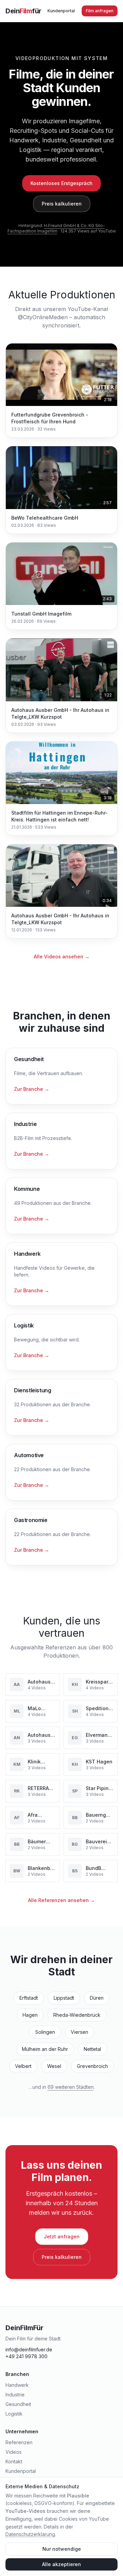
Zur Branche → (32, 1089)
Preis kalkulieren (62, 204)
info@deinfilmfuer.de (29, 2349)
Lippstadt (64, 1998)
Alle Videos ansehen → (62, 956)
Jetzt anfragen (62, 2236)
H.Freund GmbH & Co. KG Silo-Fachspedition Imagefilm (56, 228)
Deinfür (23, 11)
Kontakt (14, 2461)
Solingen (45, 2032)
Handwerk (17, 2385)
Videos (13, 2452)
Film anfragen (100, 11)
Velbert (23, 2066)
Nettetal (92, 2049)
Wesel (54, 2066)
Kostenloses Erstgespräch (61, 183)
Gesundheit (18, 2404)
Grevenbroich (92, 2066)
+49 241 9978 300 (26, 2356)
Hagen (30, 2015)
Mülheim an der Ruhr (45, 2049)
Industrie (15, 2395)
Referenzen (19, 2442)
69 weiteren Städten (71, 2087)
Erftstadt (29, 1998)
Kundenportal (61, 11)
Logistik (14, 2414)
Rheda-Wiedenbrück (77, 2015)
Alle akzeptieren (61, 2564)
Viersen (79, 2032)
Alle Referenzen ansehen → (61, 1900)
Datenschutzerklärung (30, 2534)
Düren (97, 1998)
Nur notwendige (62, 2549)
